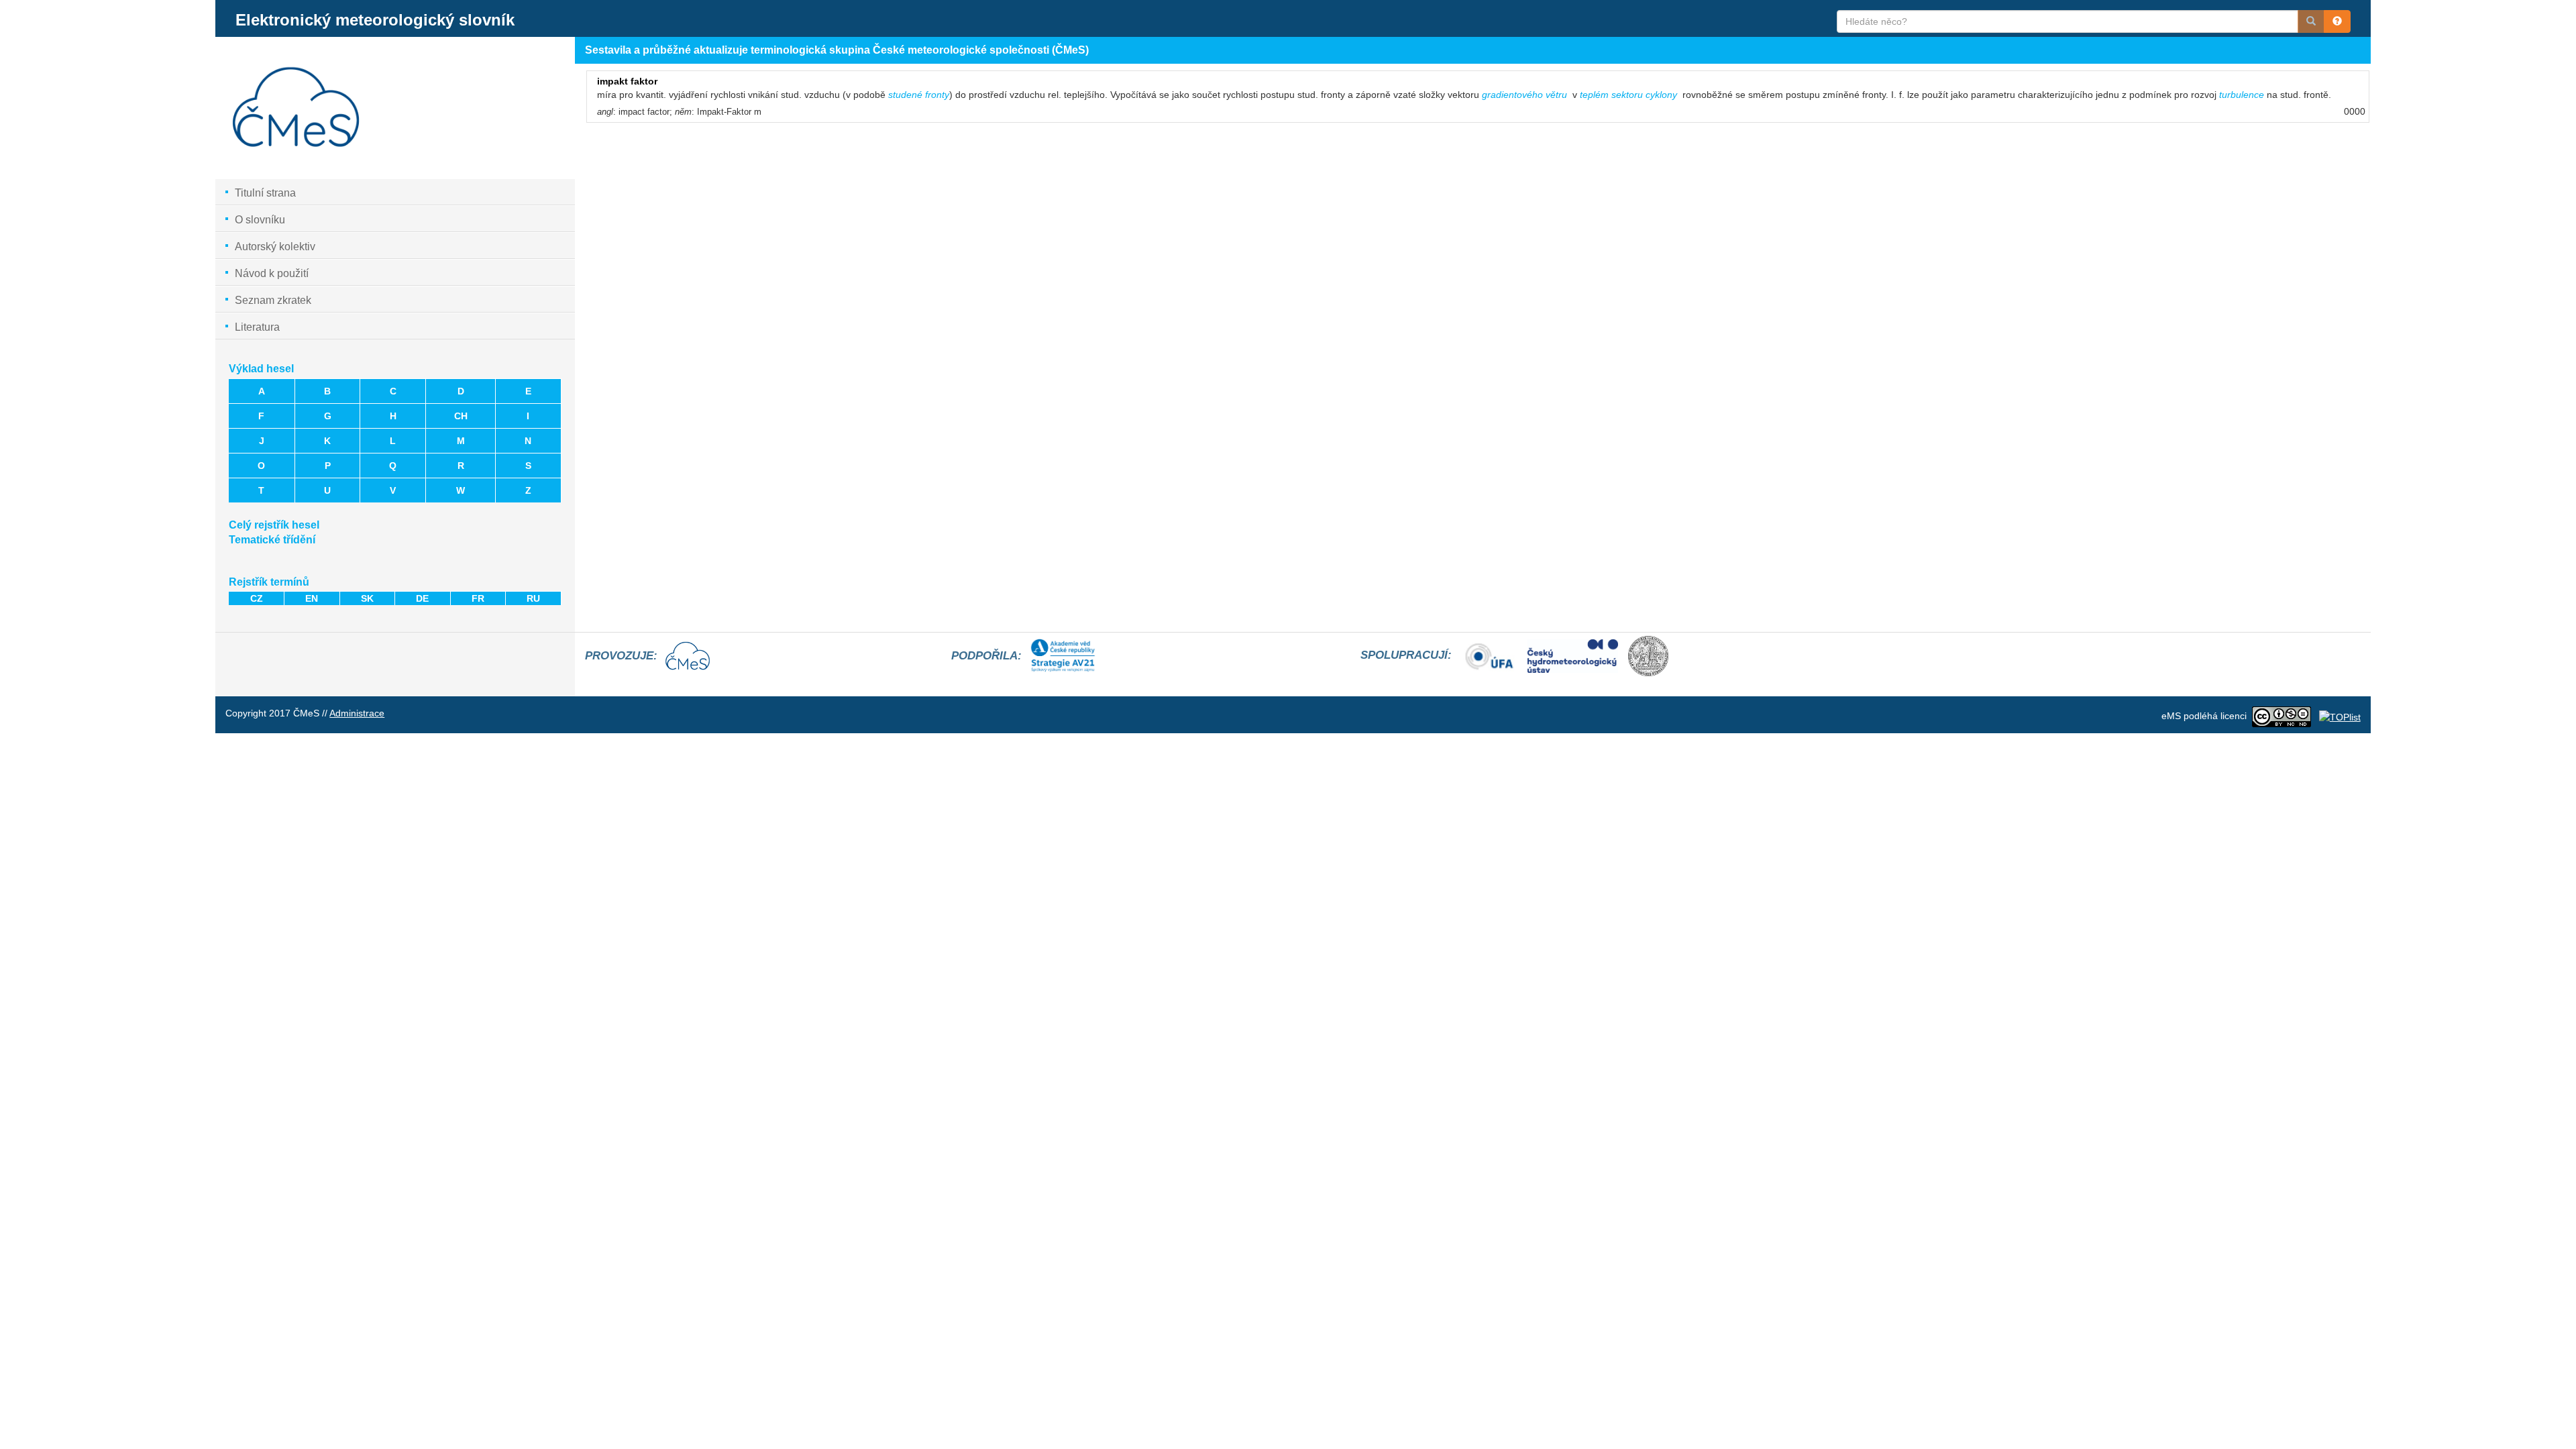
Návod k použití (272, 273)
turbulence (2243, 95)
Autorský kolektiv (275, 247)
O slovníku (260, 220)
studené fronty (919, 95)
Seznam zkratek (273, 300)
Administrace (357, 713)
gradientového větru (1524, 95)
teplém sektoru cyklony (1628, 95)
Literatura (257, 327)
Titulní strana (265, 193)
